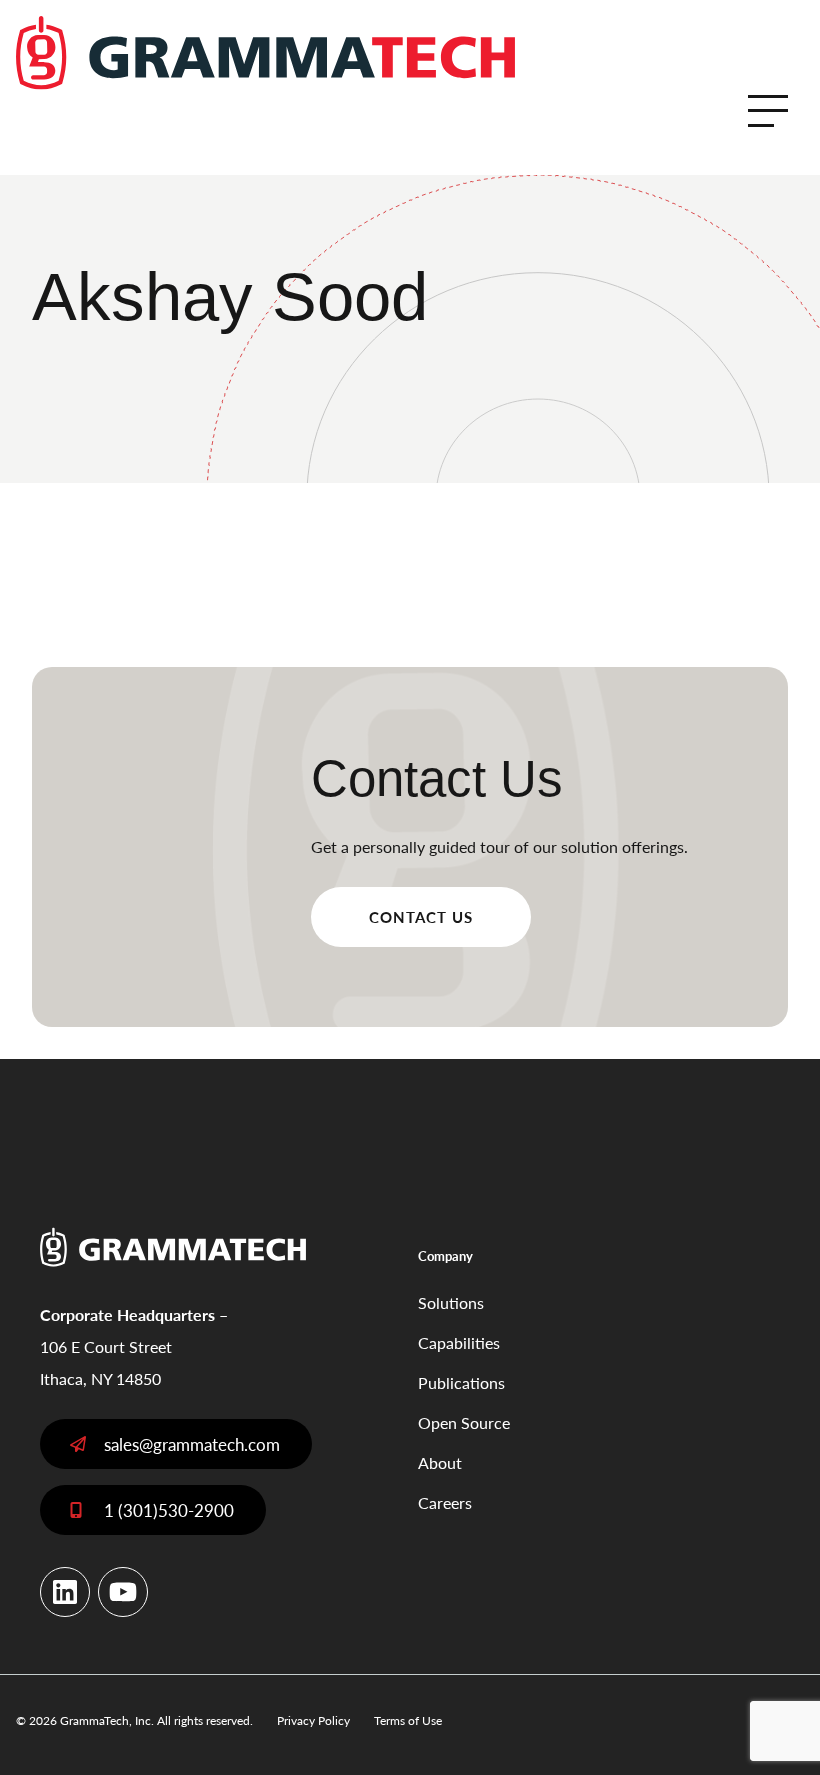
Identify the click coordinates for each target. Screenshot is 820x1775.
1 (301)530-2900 (169, 1510)
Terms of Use (408, 1720)
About (440, 1462)
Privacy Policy (313, 1720)
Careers (445, 1502)
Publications (461, 1382)
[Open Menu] (768, 111)
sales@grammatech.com (192, 1444)
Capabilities (459, 1342)
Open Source (464, 1422)
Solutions (451, 1302)
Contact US (421, 916)
